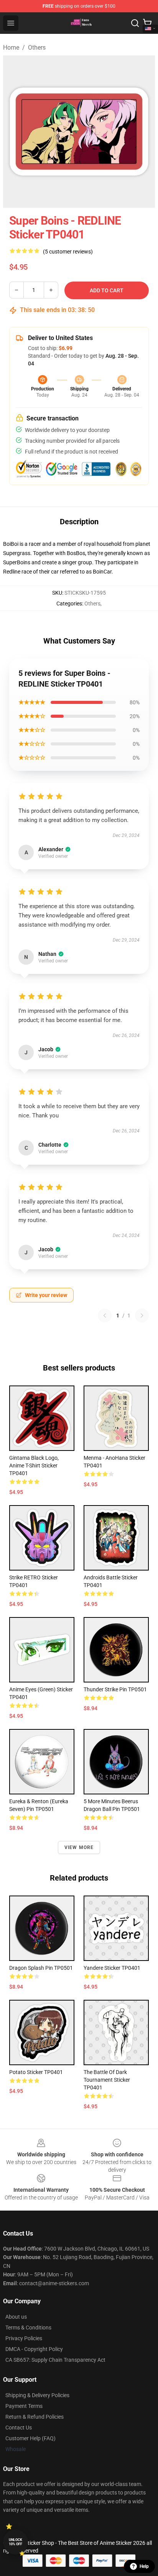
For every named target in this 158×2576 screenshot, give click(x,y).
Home (11, 48)
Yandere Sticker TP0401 (112, 1968)
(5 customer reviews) (68, 252)
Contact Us (19, 2428)
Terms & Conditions (28, 2328)
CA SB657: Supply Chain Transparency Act (55, 2360)
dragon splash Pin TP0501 (41, 1968)
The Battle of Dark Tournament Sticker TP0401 (107, 2080)
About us (16, 2317)
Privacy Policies (24, 2338)
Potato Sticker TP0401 (36, 2072)
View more (79, 1847)
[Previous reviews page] (105, 1316)
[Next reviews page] (142, 1316)
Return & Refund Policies (35, 2417)
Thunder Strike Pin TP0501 (115, 1689)
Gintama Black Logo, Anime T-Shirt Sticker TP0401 (34, 1466)
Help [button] (144, 2566)
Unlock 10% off (16, 2542)
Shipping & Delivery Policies (37, 2395)
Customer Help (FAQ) (30, 2438)
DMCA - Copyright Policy (34, 2349)
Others (37, 48)
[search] (135, 23)
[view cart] (147, 23)
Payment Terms (24, 2406)
